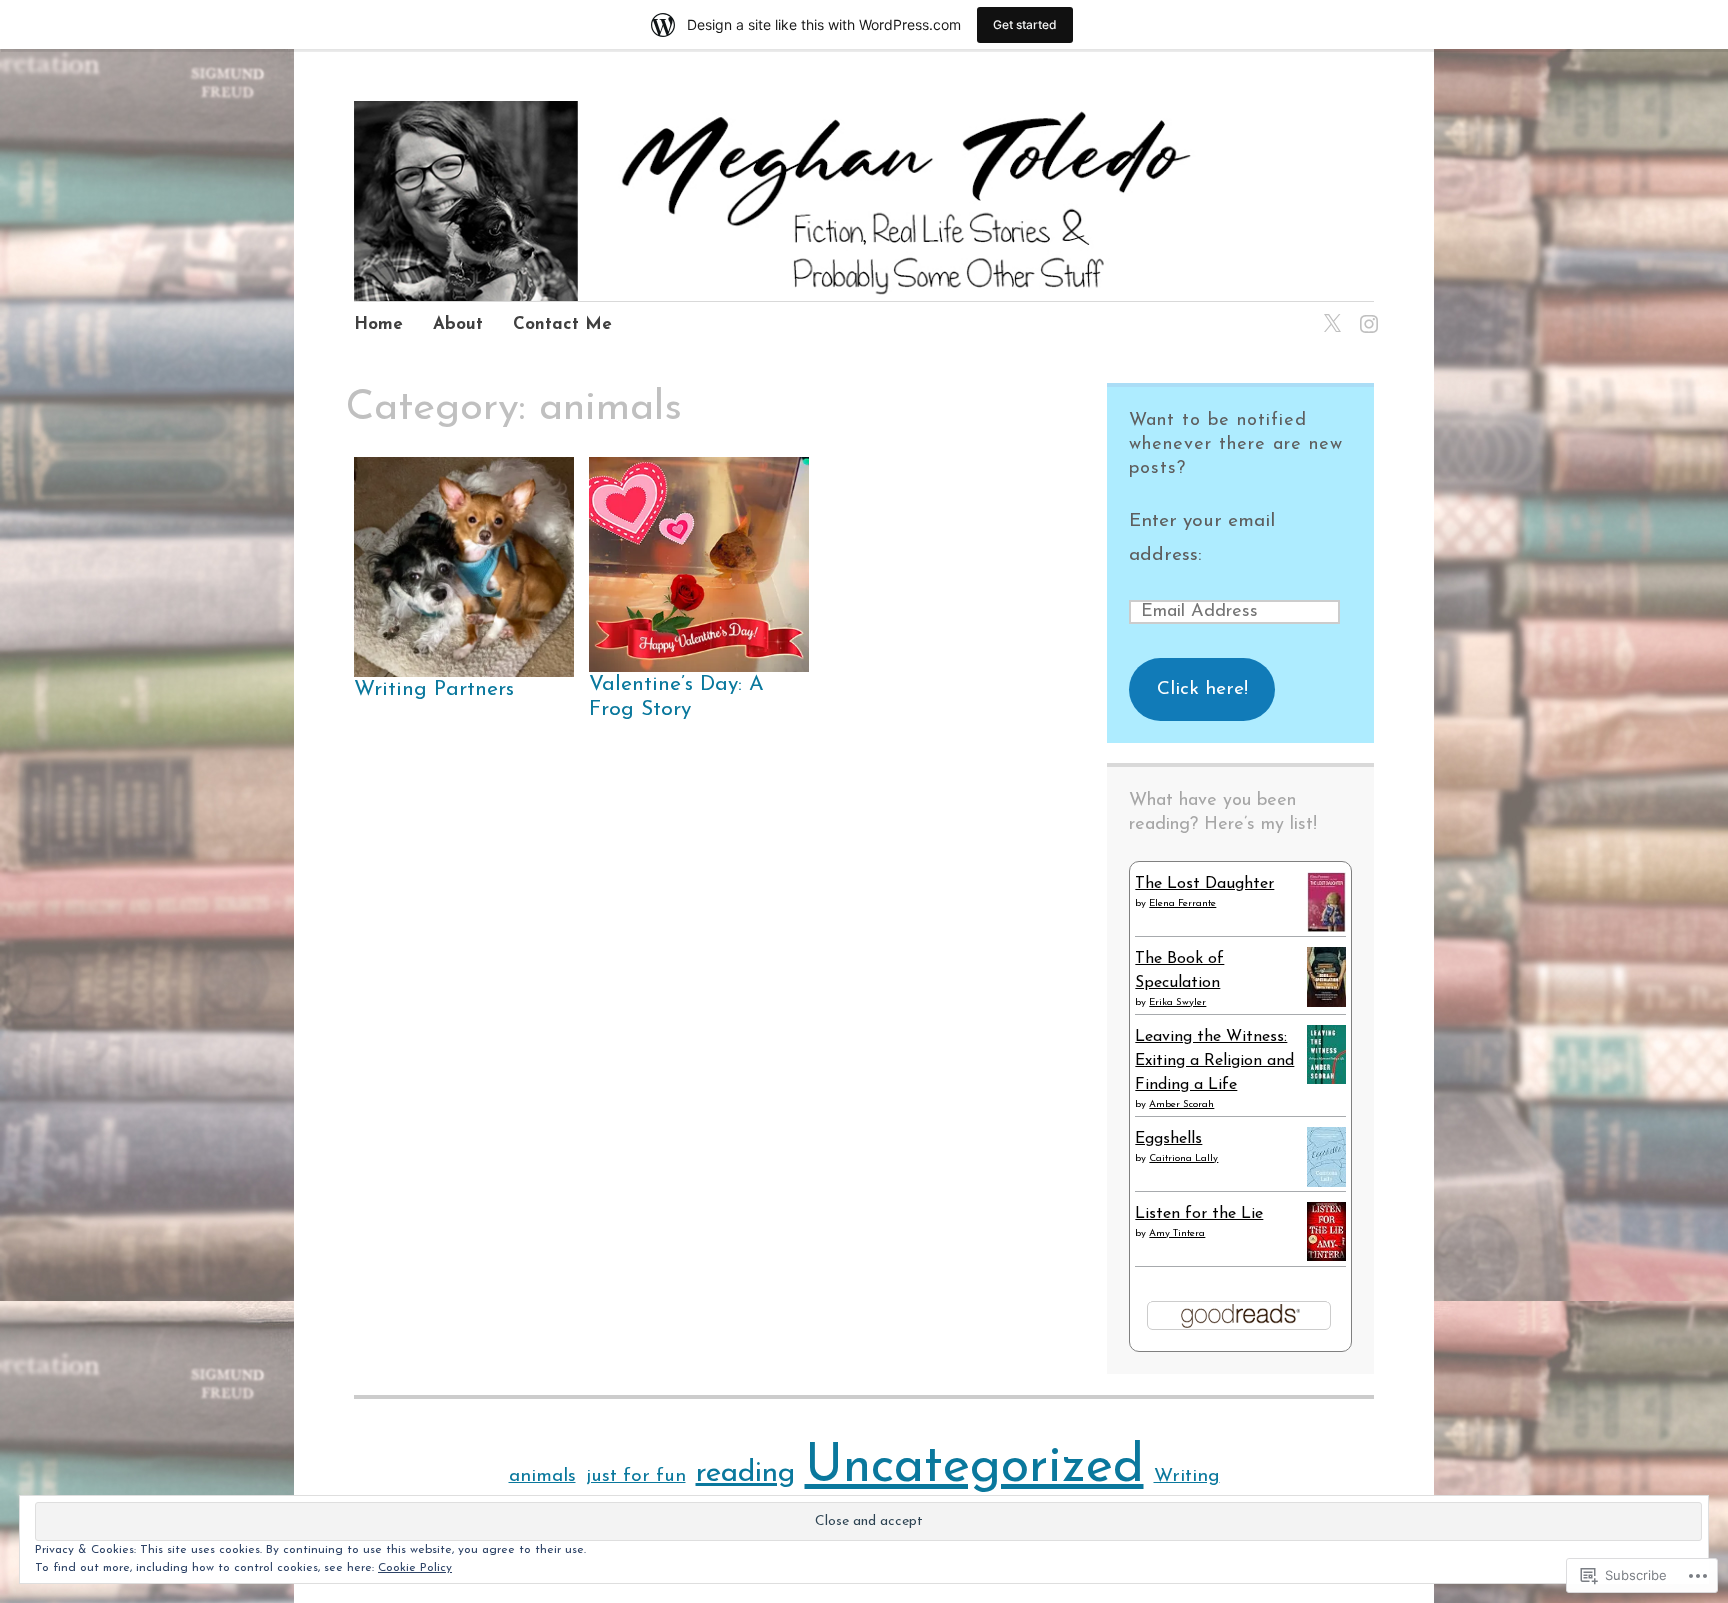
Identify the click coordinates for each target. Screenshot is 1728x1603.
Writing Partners (434, 689)
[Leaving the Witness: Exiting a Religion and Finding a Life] (1326, 1080)
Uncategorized (974, 1468)
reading (745, 1473)
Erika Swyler (1177, 1002)
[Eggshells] (1326, 1184)
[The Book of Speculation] (1326, 1004)
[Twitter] (1328, 311)
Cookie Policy (415, 1568)
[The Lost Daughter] (1326, 929)
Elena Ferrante (1182, 903)
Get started (1025, 24)
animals (542, 1476)
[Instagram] (1365, 311)
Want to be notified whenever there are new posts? (1236, 445)
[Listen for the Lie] (1326, 1257)
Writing (1187, 1476)
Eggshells (1168, 1139)
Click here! (1202, 689)
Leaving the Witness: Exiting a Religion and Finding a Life (1214, 1061)
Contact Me (562, 324)
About (458, 324)
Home (378, 324)
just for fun (636, 1476)
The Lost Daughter (1204, 884)
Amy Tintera (1177, 1233)
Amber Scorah (1181, 1104)
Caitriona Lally (1183, 1158)
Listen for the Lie (1199, 1214)
